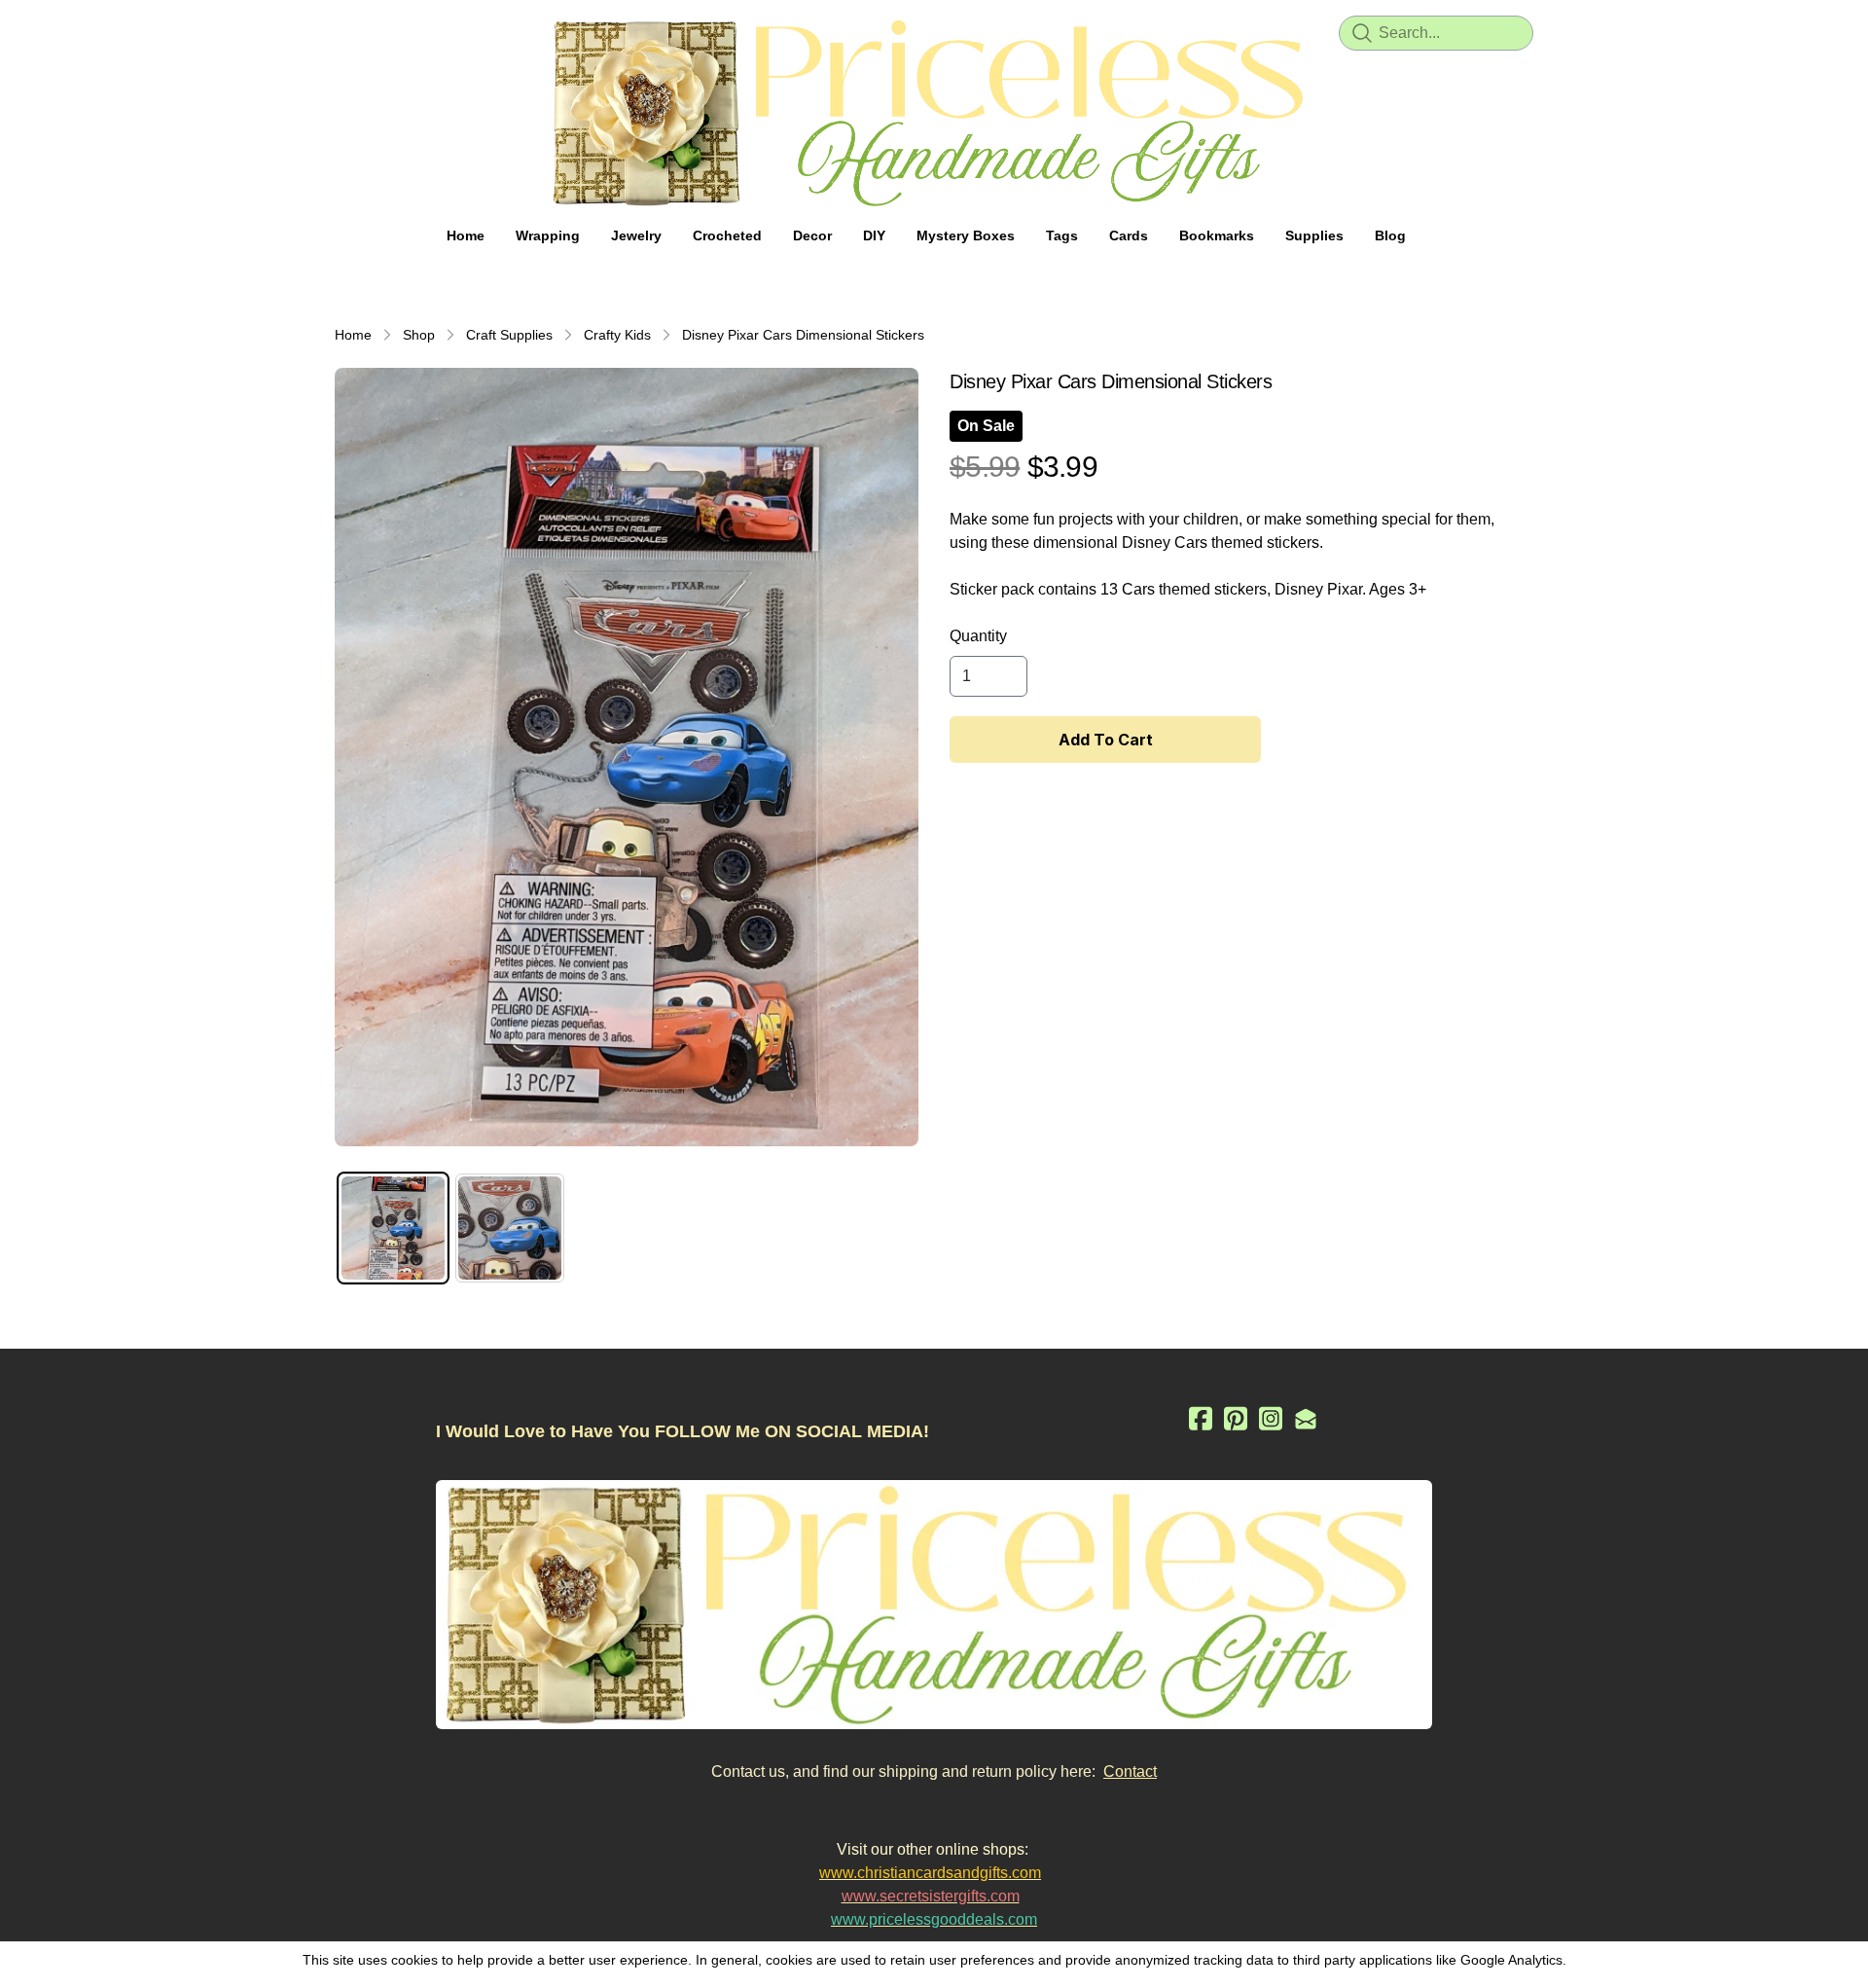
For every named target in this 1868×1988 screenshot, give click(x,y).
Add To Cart (1106, 740)
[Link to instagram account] (1271, 1418)
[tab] (393, 1228)
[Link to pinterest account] (1236, 1418)
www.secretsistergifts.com (931, 1896)
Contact (1130, 1771)
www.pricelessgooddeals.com (934, 1919)
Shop (419, 335)
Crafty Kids (617, 335)
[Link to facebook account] (1201, 1418)
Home (353, 335)
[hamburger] (350, 31)
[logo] (934, 113)
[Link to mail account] (1306, 1418)
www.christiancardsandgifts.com (930, 1873)
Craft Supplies (509, 335)
